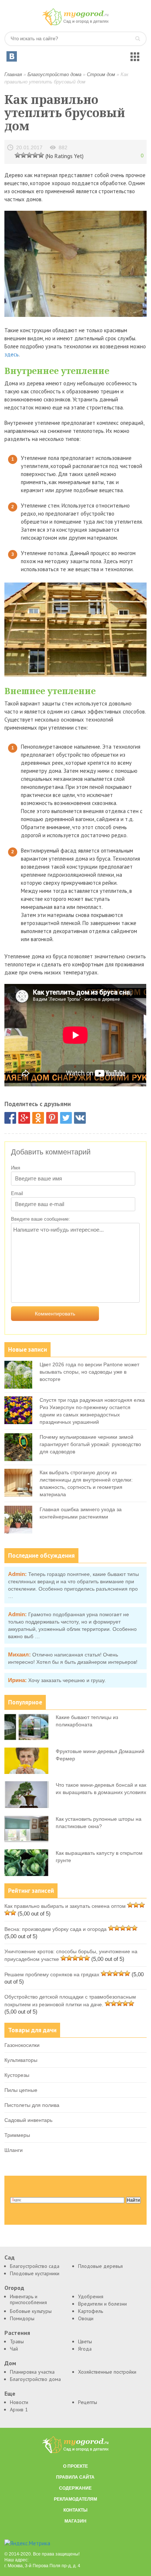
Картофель (91, 2311)
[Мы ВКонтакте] (12, 56)
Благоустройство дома (54, 74)
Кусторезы (17, 2075)
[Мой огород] (75, 24)
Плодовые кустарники (35, 2273)
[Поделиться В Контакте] (80, 1118)
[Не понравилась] (18, 155)
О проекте (75, 2466)
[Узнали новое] (35, 155)
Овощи (86, 2318)
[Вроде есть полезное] (23, 155)
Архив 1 (19, 2410)
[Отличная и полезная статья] (41, 155)
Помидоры (22, 2318)
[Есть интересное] (29, 155)
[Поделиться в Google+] (24, 1118)
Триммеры (17, 2135)
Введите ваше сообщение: (40, 1219)
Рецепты (88, 2402)
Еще (10, 2394)
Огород (14, 2288)
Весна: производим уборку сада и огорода (56, 1929)
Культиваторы (21, 2060)
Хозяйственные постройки (107, 2372)
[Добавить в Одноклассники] (38, 1118)
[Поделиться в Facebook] (10, 1118)
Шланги (14, 2150)
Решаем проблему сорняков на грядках (52, 1974)
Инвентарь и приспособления (28, 2299)
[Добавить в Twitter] (66, 1118)
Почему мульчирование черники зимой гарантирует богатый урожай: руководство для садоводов (90, 1444)
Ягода (85, 2349)
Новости (19, 2402)
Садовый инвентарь (28, 2120)
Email (17, 1193)
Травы (17, 2341)
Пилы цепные (21, 2090)
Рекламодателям (75, 2499)
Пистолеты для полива (32, 2105)
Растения (17, 2333)
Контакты (75, 2510)
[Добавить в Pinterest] (52, 1118)
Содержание (75, 2488)
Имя (16, 1168)
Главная (13, 74)
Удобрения (91, 2296)
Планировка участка (32, 2372)
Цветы (85, 2341)
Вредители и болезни (102, 2304)
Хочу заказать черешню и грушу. (67, 1680)
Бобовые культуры (31, 2311)
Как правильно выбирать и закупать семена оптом (65, 1906)
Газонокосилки (22, 2045)
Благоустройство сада (35, 2266)
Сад (10, 2257)
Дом (10, 2363)
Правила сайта (75, 2477)
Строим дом (101, 74)
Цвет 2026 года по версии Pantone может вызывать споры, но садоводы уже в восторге (89, 1372)
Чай (14, 2349)
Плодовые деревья (100, 2266)
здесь (12, 354)
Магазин (75, 2521)
